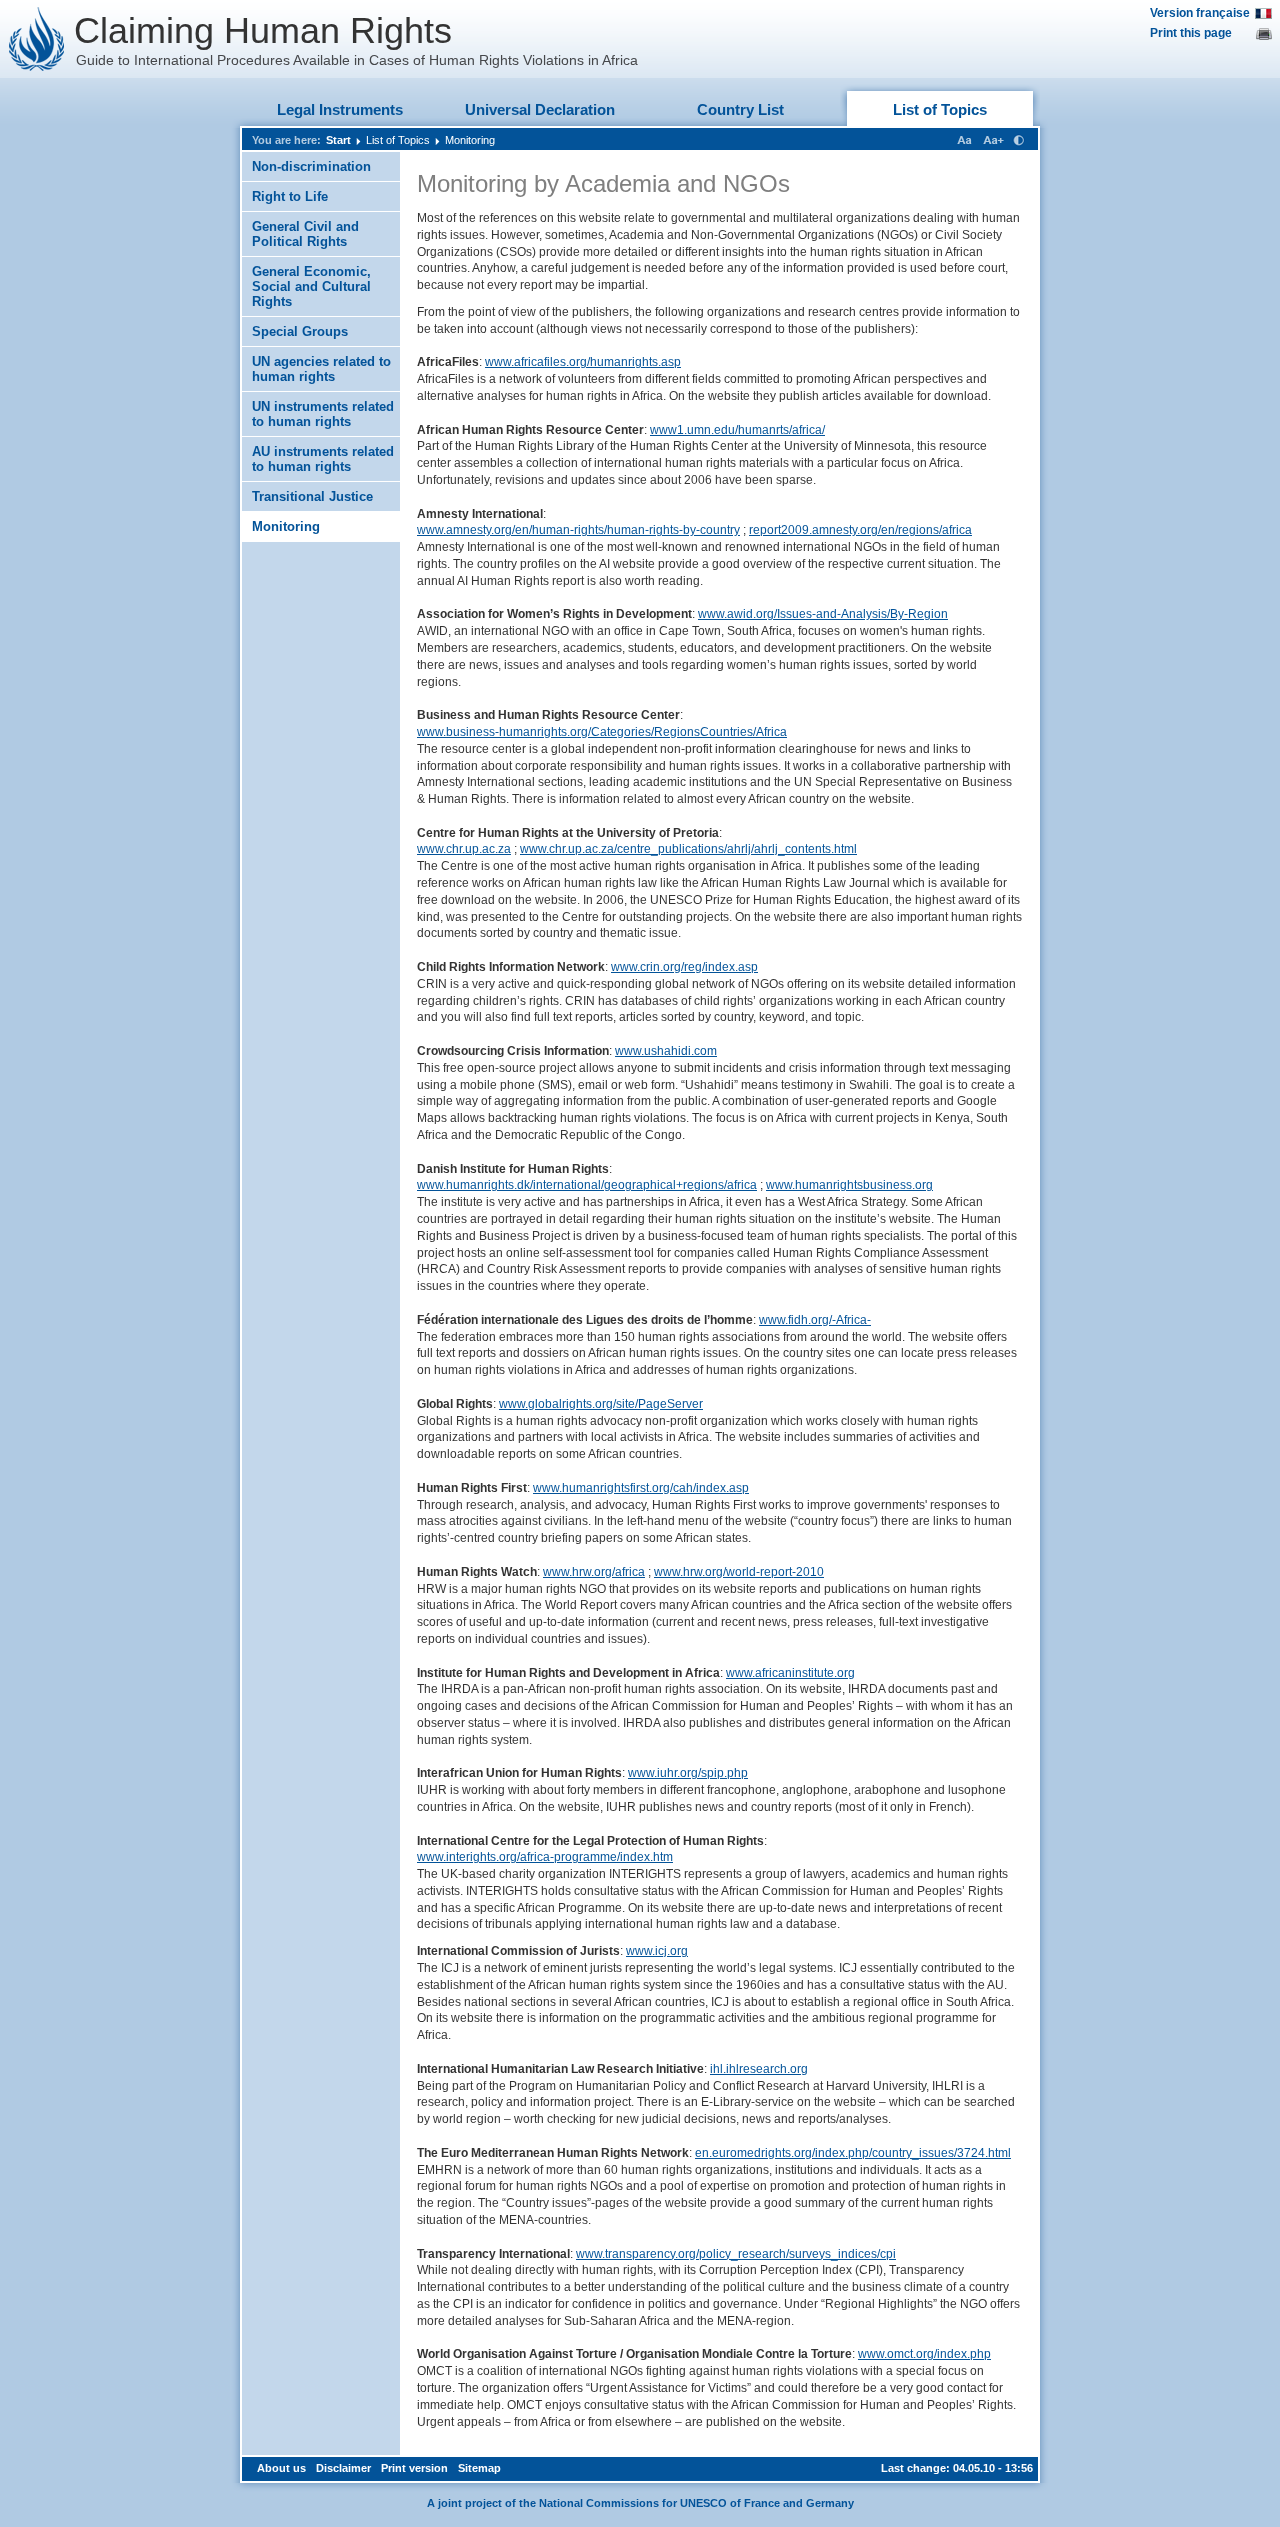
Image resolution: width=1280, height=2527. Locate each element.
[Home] (37, 39)
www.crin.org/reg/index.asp (684, 967)
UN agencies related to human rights (321, 369)
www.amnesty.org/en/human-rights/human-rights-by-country (578, 530)
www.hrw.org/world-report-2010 (739, 1572)
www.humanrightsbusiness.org (849, 1185)
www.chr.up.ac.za (464, 849)
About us (281, 2468)
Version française (1200, 13)
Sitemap (479, 2468)
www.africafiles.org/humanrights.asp (583, 362)
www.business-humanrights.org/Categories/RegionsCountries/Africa (602, 732)
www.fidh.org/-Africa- (815, 1320)
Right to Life (290, 196)
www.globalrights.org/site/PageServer (601, 1404)
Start (338, 140)
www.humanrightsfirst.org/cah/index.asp (641, 1488)
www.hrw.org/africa (594, 1572)
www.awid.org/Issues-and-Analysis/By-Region (823, 614)
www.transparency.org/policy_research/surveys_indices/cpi (736, 2254)
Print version (414, 2468)
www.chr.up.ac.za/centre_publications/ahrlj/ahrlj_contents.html (688, 849)
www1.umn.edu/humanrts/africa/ (737, 430)
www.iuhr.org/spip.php (688, 1773)
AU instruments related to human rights (323, 459)
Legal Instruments (340, 109)
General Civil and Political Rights (305, 234)
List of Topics (940, 109)
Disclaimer (343, 2468)
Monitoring (470, 140)
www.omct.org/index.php (924, 2354)
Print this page (1191, 33)
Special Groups (300, 331)
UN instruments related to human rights (323, 414)
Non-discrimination (311, 166)
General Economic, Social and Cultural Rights (311, 286)
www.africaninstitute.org (790, 1673)
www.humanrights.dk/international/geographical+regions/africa (587, 1185)
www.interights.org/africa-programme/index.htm (545, 1857)
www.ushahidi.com (666, 1051)
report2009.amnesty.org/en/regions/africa (860, 530)
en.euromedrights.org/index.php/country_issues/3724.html (853, 2153)
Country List (740, 109)
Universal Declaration (540, 109)
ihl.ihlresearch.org (759, 2069)
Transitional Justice (312, 496)
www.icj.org (657, 1951)
